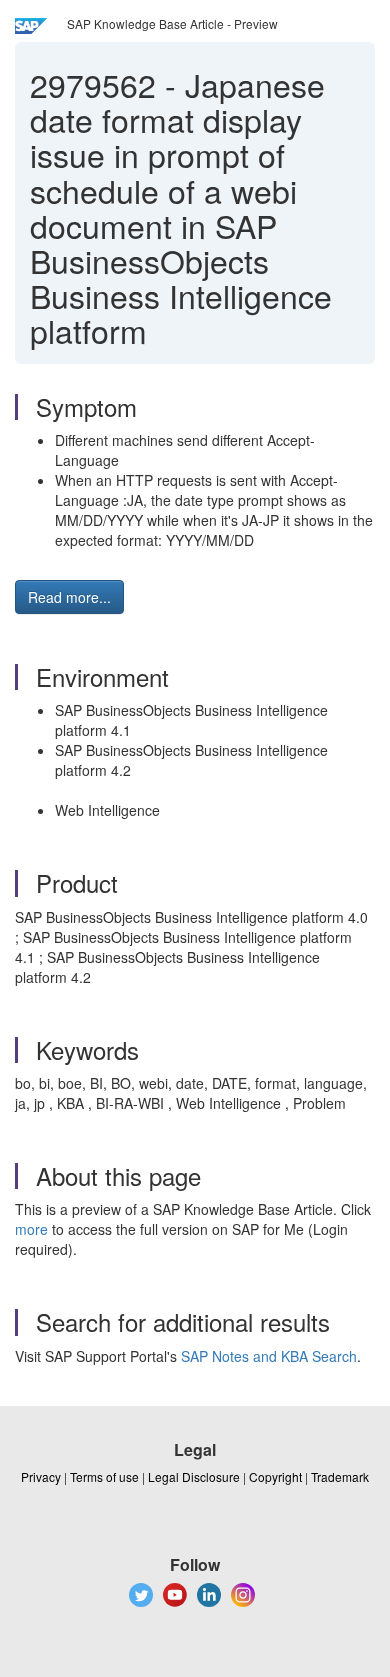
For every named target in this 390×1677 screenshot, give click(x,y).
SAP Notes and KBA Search (269, 1356)
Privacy (41, 1476)
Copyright (275, 1476)
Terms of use (104, 1476)
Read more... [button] (69, 597)
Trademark (340, 1476)
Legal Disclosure (194, 1476)
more (31, 1229)
